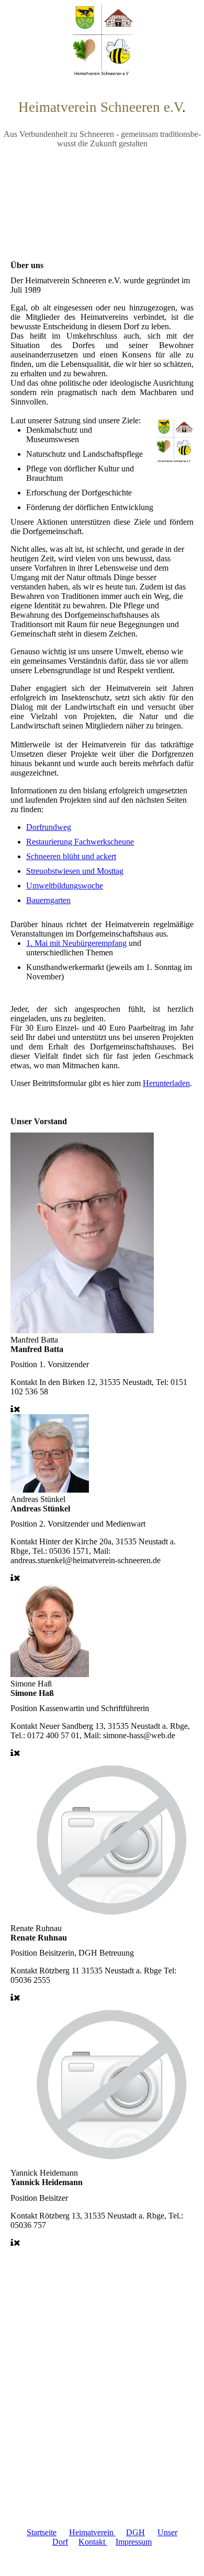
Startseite (42, 2532)
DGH (135, 2532)
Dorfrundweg (49, 827)
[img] (102, 39)
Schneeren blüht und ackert (71, 856)
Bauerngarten (48, 900)
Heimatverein (92, 2532)
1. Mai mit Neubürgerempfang (76, 943)
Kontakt (93, 2542)
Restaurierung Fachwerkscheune (80, 842)
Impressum (134, 2542)
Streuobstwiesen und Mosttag (75, 871)
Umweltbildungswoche (65, 886)
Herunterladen (166, 1083)
